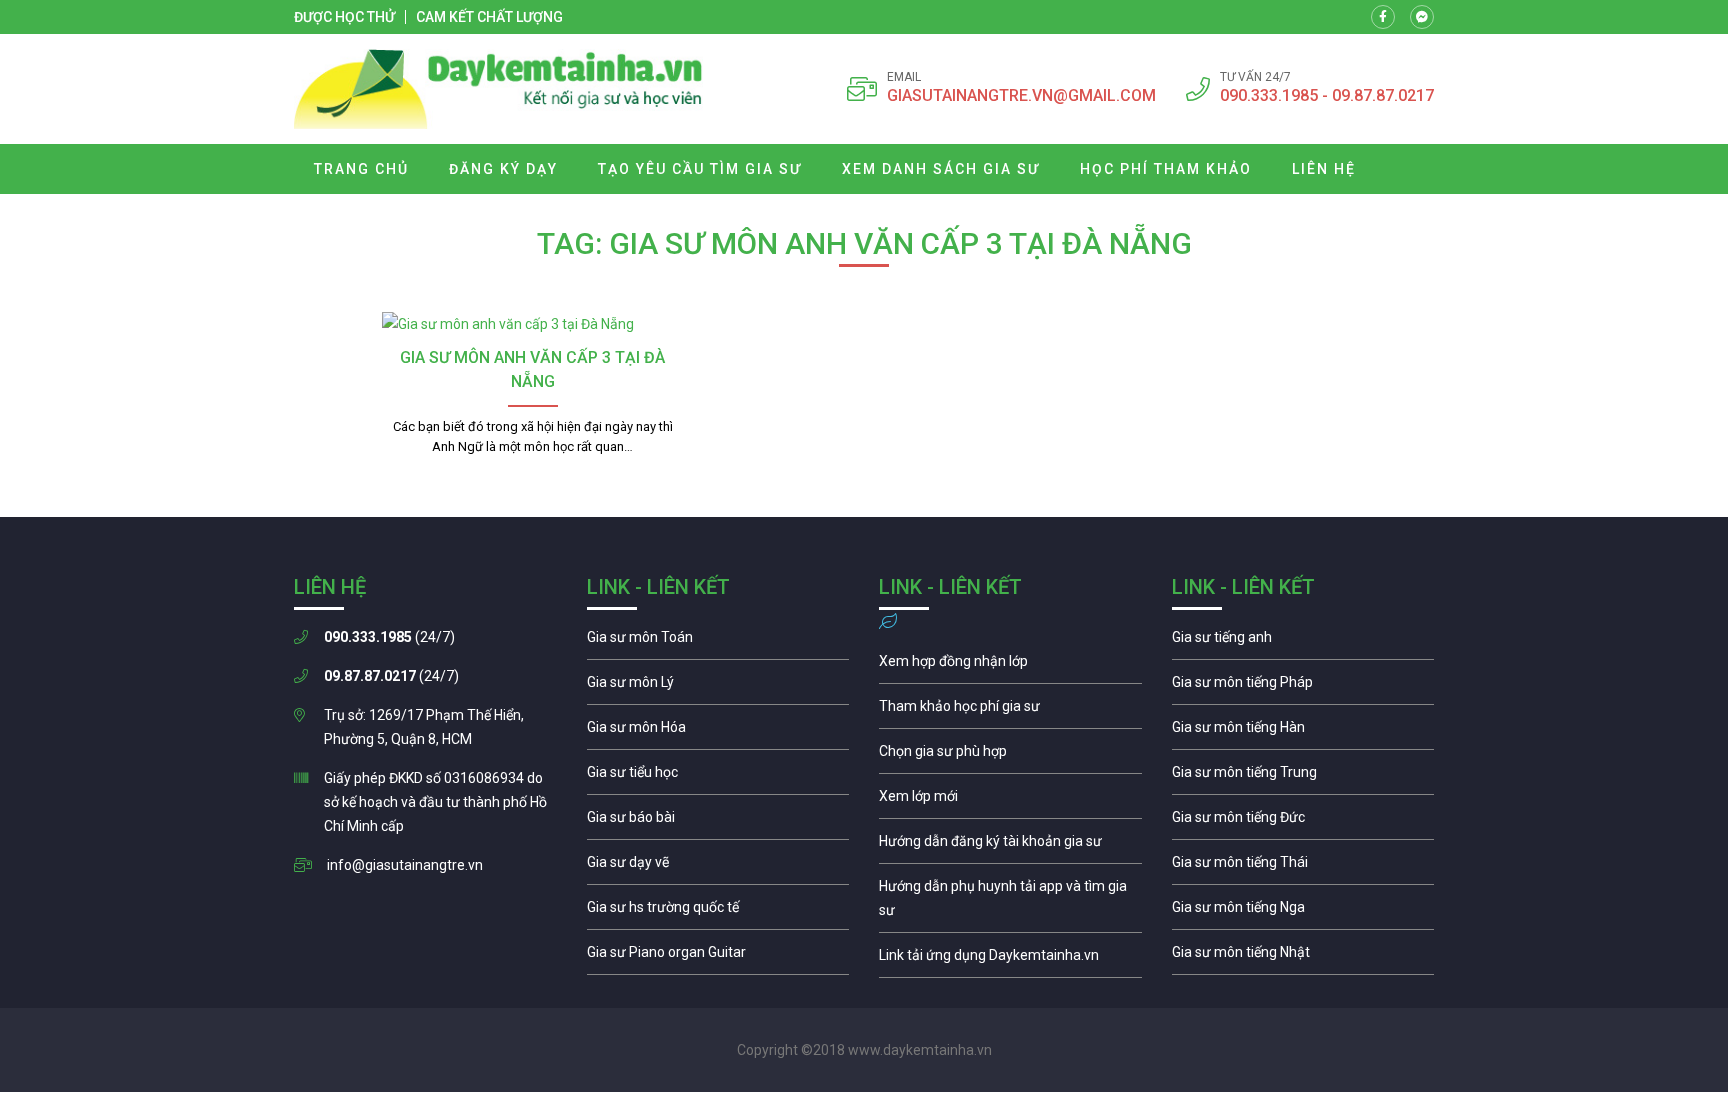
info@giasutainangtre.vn (405, 865)
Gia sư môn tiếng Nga (1010, 960)
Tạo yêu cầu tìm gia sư (700, 169)
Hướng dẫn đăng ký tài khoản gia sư (1010, 846)
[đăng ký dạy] (498, 89)
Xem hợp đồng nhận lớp (1010, 666)
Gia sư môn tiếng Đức (1303, 822)
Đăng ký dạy (503, 169)
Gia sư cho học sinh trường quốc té (718, 912)
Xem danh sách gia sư (941, 169)
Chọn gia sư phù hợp (1010, 756)
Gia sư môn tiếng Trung (1303, 777)
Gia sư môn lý (718, 687)
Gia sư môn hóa (718, 732)
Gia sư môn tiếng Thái (1303, 867)
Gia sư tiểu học (718, 777)
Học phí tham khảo (1166, 169)
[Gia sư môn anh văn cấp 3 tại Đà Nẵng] (532, 324)
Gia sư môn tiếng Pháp (1303, 687)
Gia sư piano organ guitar (718, 957)
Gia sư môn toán (718, 642)
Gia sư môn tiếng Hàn (1303, 732)
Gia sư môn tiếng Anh (1303, 642)
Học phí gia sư (1010, 711)
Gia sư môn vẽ (718, 867)
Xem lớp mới (1010, 801)
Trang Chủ (361, 169)
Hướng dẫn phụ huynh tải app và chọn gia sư (1010, 903)
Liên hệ (1324, 169)
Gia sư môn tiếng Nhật (1303, 957)
